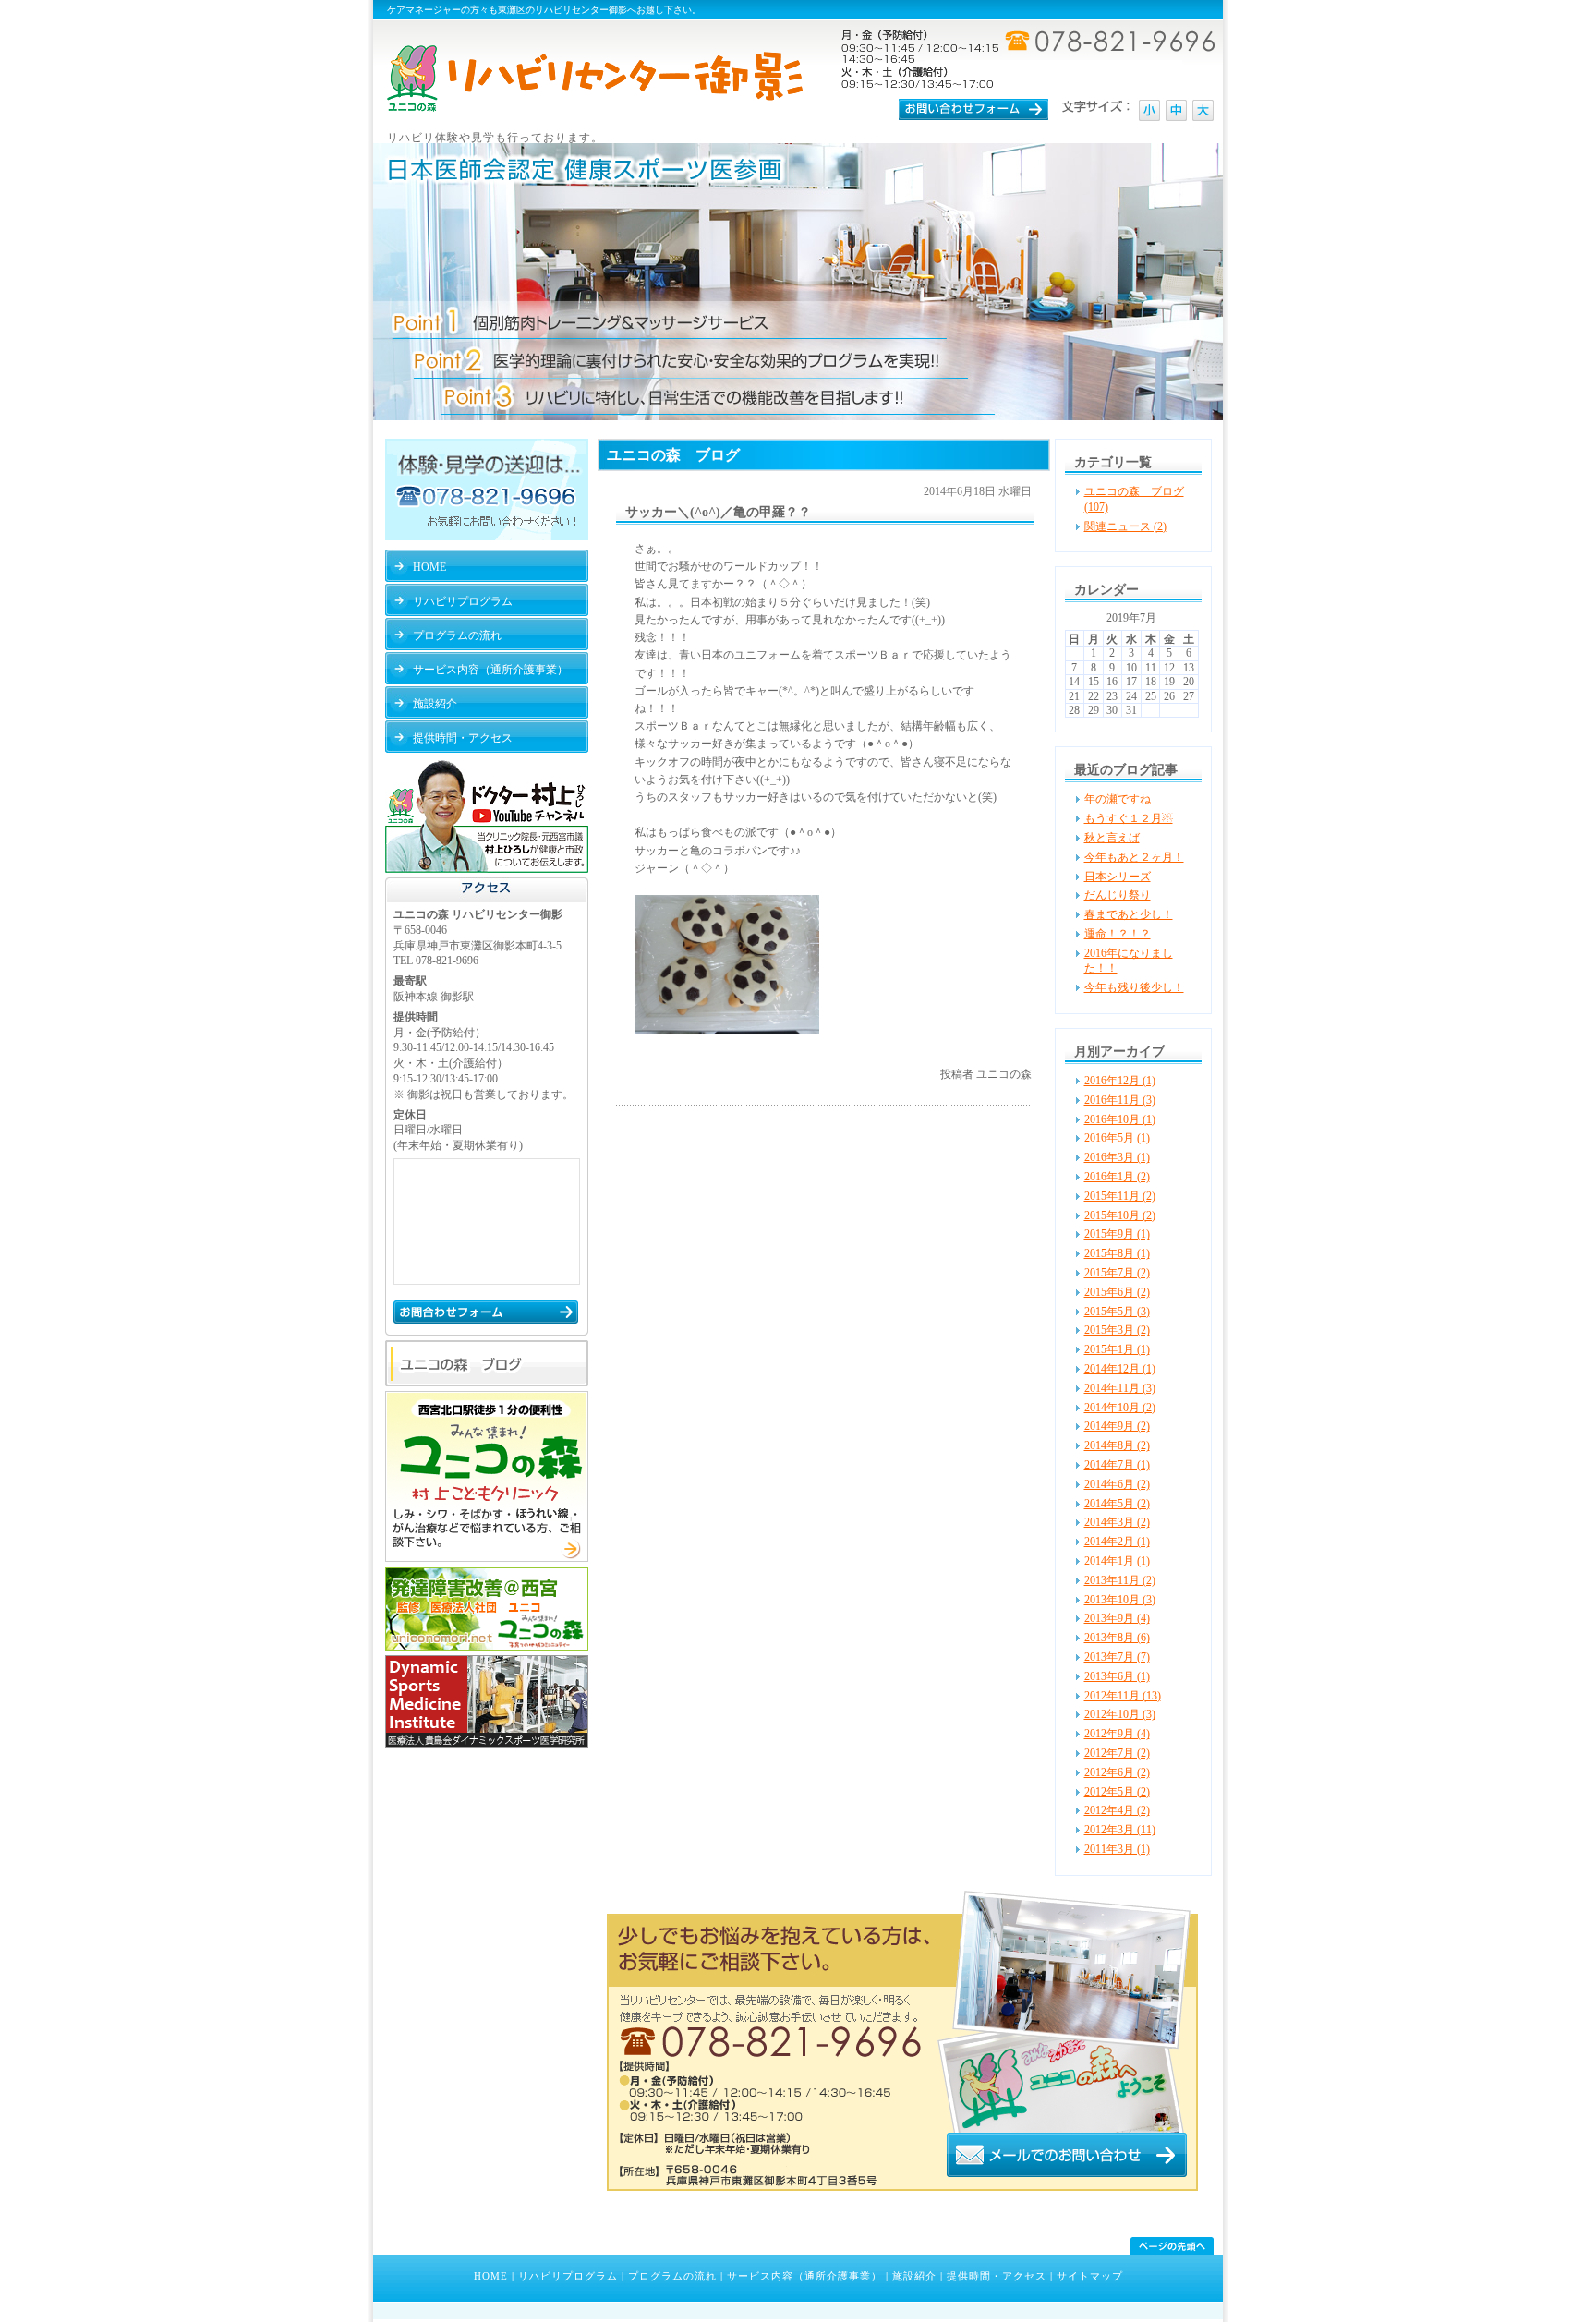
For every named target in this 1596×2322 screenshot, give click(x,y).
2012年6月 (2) (1117, 1772)
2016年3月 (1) (1117, 1157)
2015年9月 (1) (1117, 1234)
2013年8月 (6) (1117, 1638)
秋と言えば (1112, 838)
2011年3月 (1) (1117, 1849)
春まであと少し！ (1129, 914)
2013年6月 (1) (1117, 1676)
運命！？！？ (1118, 934)
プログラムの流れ (672, 2276)
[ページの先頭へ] (1172, 2246)
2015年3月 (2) (1117, 1330)
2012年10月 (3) (1120, 1714)
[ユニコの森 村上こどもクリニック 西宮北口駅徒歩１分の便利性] (487, 1558)
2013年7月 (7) (1117, 1657)
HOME (491, 2276)
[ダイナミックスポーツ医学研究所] (487, 1744)
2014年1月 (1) (1117, 1561)
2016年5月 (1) (1117, 1138)
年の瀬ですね (1118, 799)
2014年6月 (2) (1117, 1484)
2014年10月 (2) (1120, 1408)
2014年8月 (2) (1117, 1445)
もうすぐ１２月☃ (1129, 818)
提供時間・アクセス (997, 2276)
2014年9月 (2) (1117, 1426)
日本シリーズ (1118, 877)
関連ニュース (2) (1125, 526)
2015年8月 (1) (1117, 1253)
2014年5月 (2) (1117, 1504)
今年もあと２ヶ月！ (1134, 857)
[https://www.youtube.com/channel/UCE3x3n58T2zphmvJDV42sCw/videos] (487, 869)
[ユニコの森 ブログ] (487, 1383)
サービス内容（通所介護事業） (804, 2276)
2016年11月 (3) (1120, 1100)
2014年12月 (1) (1120, 1369)
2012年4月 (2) (1117, 1810)
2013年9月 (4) (1117, 1618)
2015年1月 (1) (1117, 1349)
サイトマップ (1090, 2276)
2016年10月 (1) (1120, 1119)
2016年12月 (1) (1120, 1081)
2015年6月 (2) (1117, 1292)
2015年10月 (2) (1120, 1215)
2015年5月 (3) (1117, 1312)
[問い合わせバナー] (902, 2187)
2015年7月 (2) (1117, 1273)
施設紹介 (914, 2276)
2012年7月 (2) (1117, 1753)
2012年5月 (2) (1117, 1792)
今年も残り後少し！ (1134, 987)
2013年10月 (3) (1120, 1600)
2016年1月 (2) (1117, 1177)
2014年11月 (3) (1120, 1388)
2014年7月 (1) (1117, 1465)
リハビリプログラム (568, 2276)
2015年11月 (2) (1120, 1196)
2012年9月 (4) (1117, 1734)
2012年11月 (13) (1123, 1696)
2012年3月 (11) (1120, 1830)
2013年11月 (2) (1120, 1580)
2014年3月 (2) (1117, 1522)
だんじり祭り (1118, 895)
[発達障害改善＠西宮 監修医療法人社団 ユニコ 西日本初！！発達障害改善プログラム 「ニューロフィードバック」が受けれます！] (487, 1647)
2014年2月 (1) (1117, 1542)
